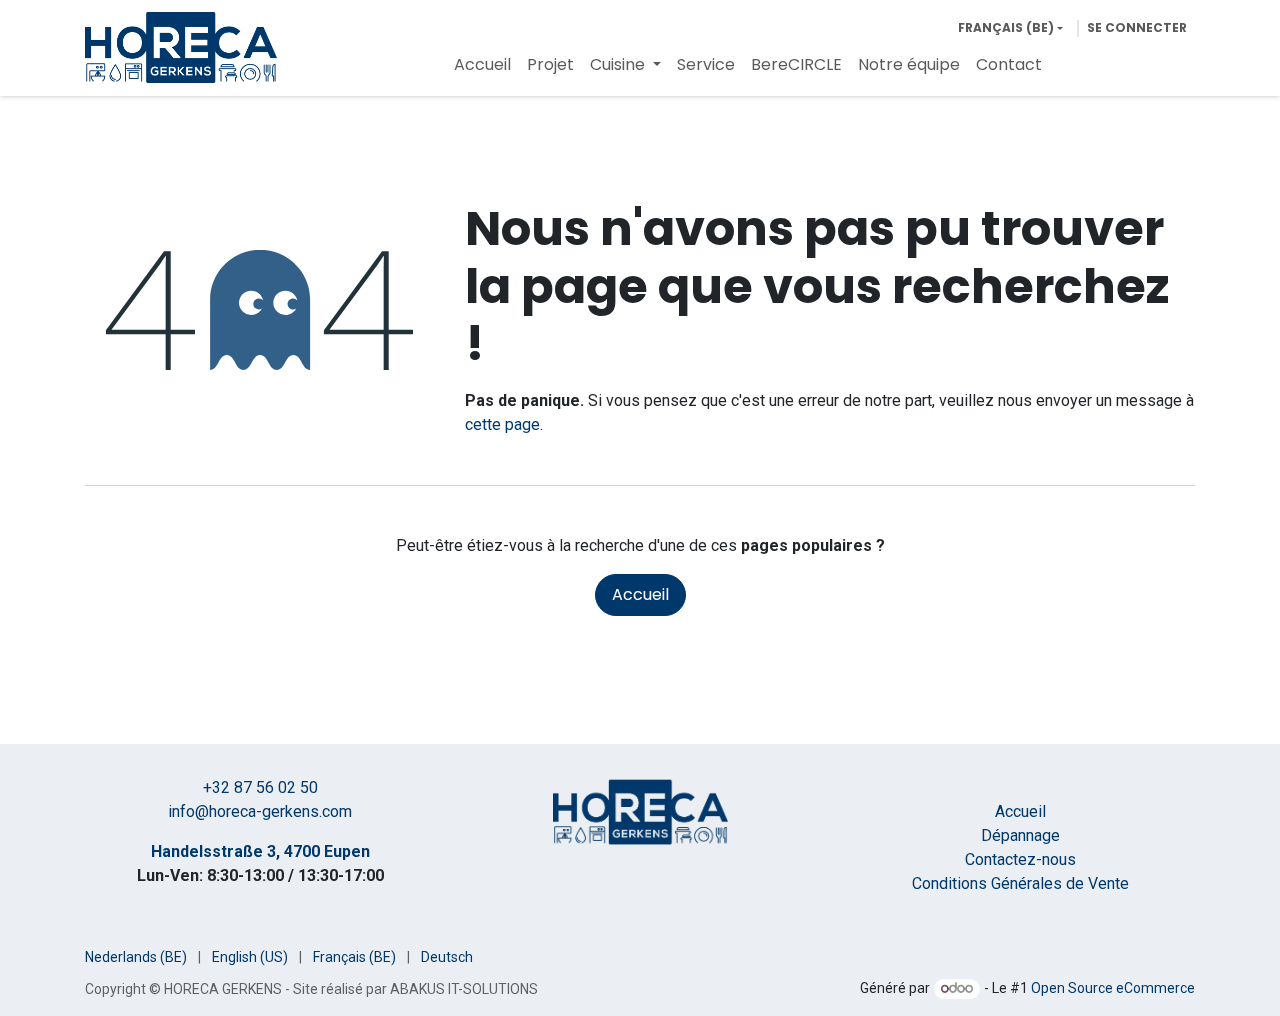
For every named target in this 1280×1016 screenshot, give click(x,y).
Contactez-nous (1020, 859)
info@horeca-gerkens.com (260, 811)
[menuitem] (482, 65)
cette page (502, 424)
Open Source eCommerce (1113, 988)
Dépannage (1020, 835)
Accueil (640, 594)
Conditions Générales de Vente (1020, 883)
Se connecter (1137, 27)
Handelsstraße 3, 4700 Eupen (260, 851)
